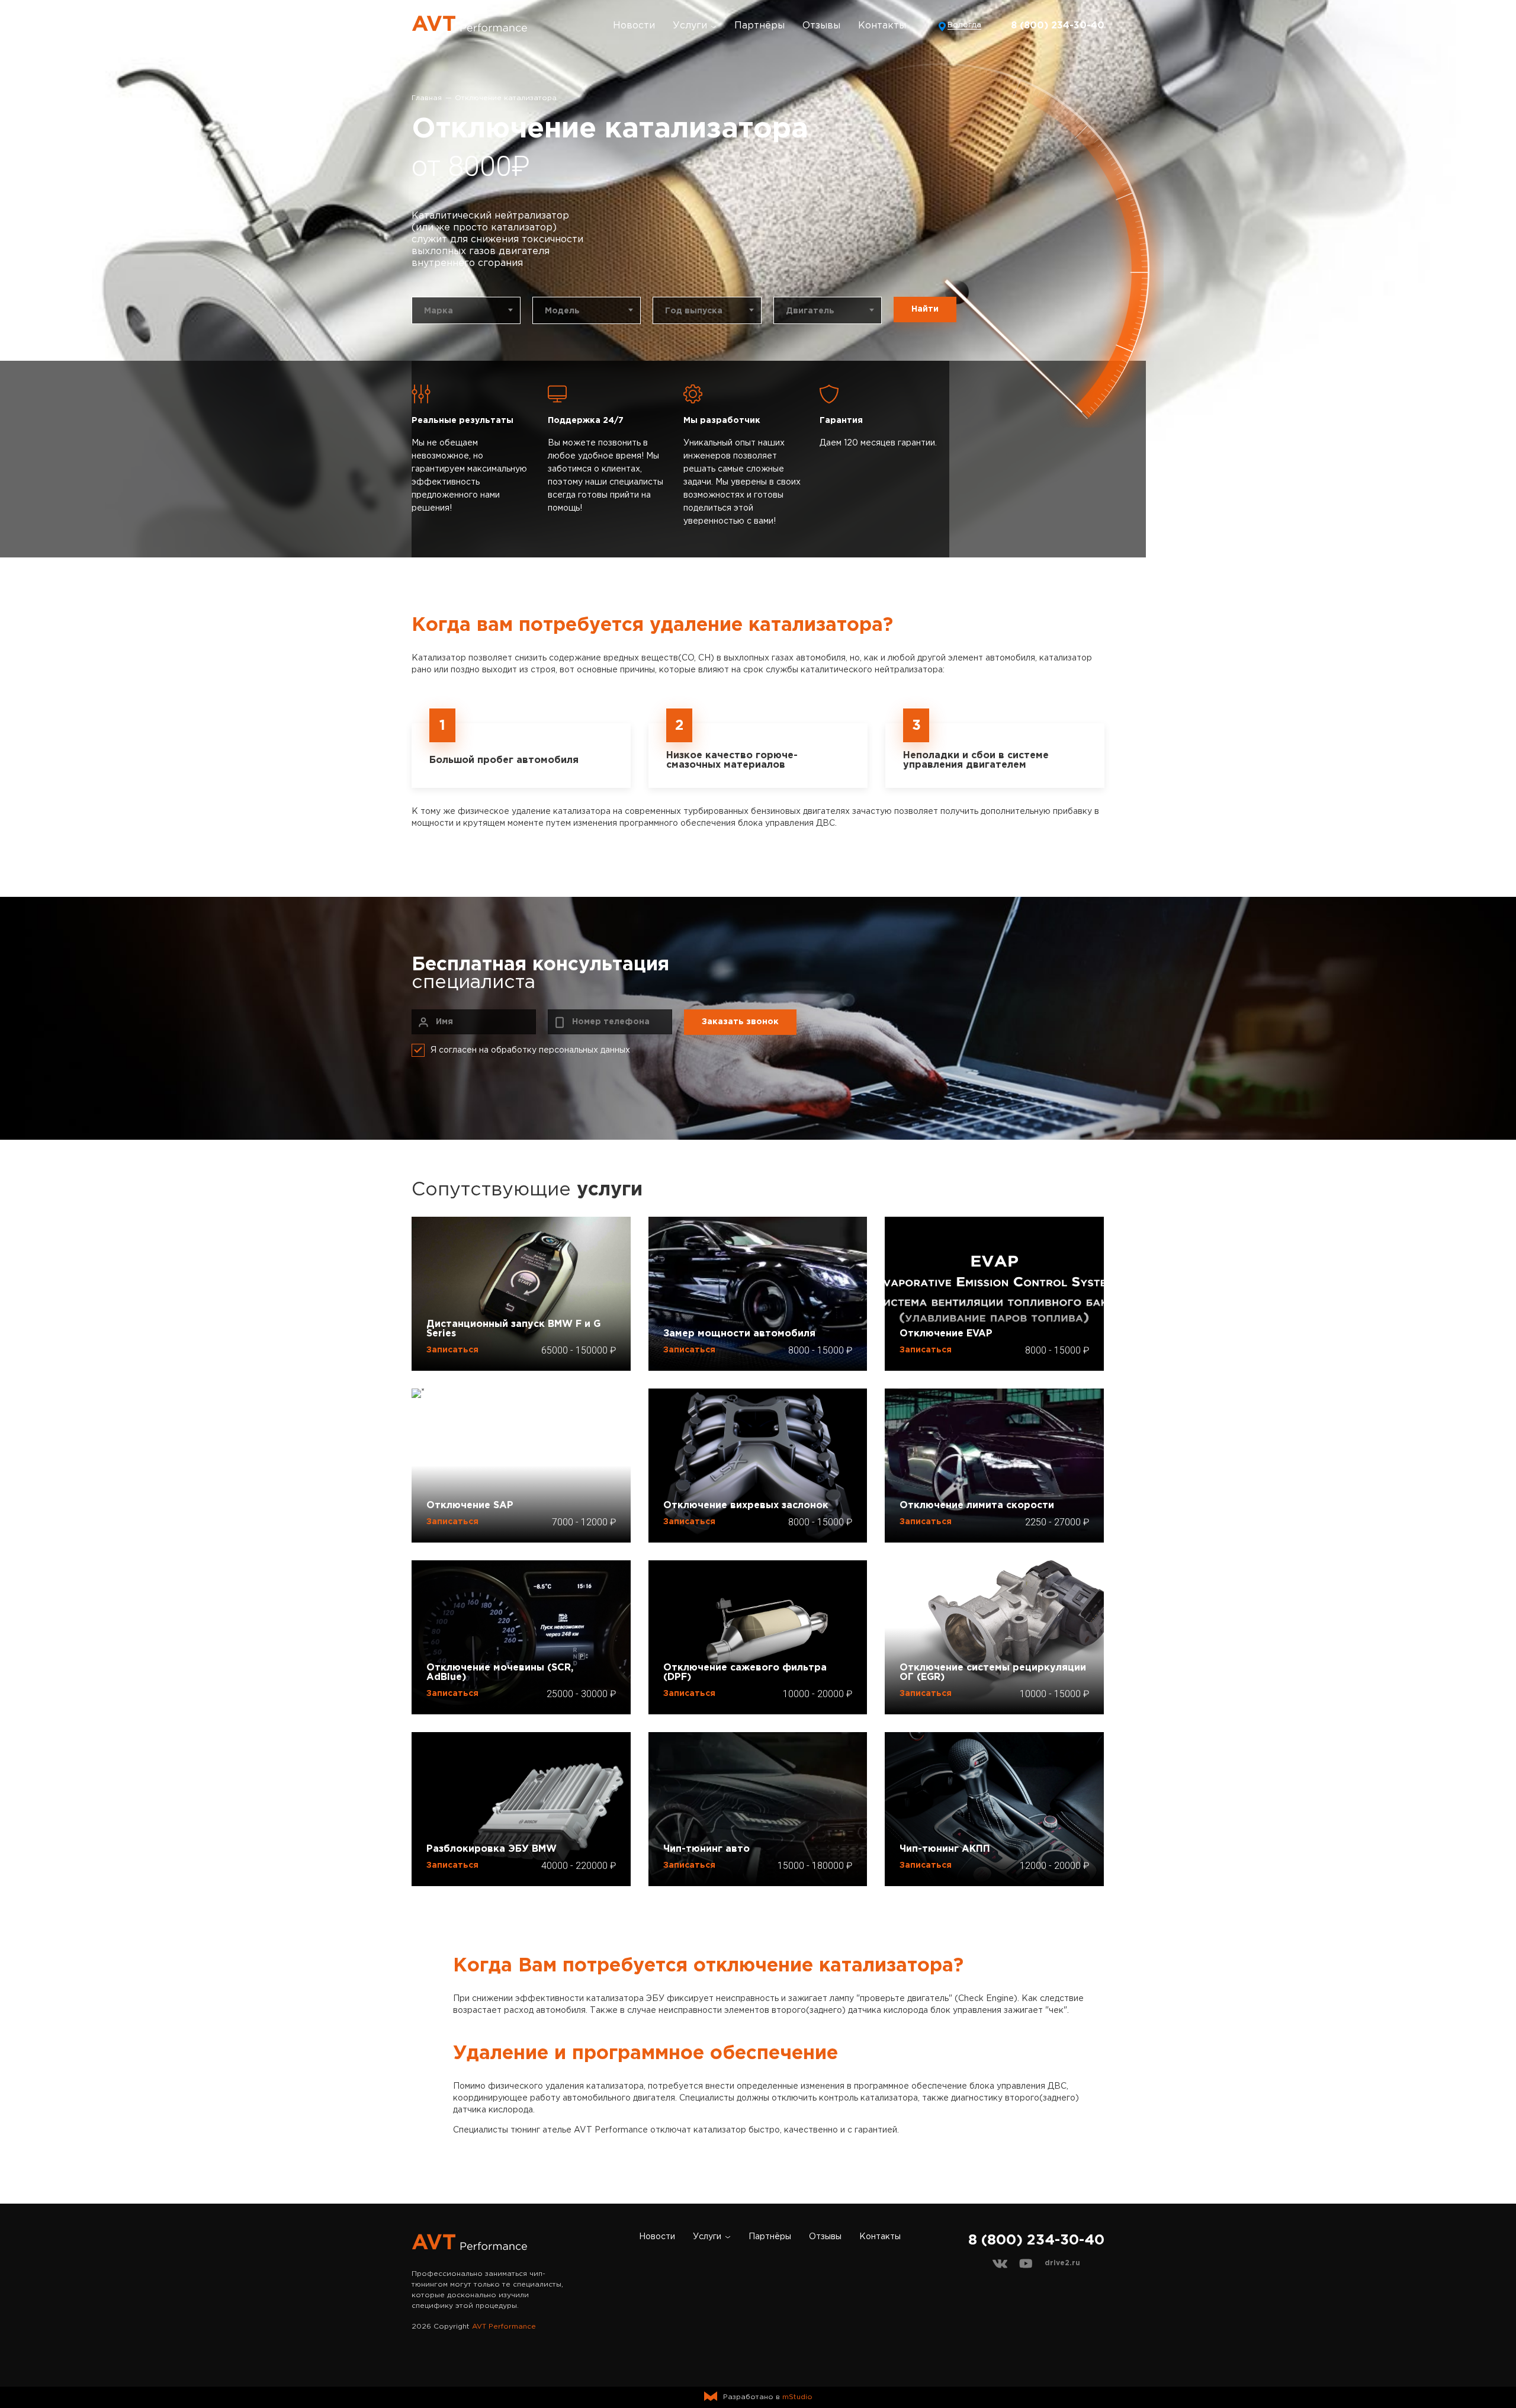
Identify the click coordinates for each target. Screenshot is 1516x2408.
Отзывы (821, 26)
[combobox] (466, 310)
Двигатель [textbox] (810, 311)
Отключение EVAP (946, 1334)
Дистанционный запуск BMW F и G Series (513, 1329)
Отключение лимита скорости (977, 1506)
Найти (925, 309)
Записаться (452, 1350)
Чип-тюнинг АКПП (945, 1849)
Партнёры (759, 26)
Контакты (882, 26)
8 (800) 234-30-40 (1058, 26)
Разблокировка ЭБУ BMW (492, 1849)
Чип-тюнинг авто (706, 1849)
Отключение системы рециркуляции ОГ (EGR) (993, 1673)
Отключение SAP (470, 1506)
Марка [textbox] (439, 311)
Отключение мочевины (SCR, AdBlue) (500, 1673)
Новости (634, 26)
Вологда (964, 25)
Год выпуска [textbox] (694, 311)
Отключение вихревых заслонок (746, 1506)
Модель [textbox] (562, 311)
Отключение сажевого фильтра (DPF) (745, 1673)
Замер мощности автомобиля (739, 1334)
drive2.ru (1062, 2263)
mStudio (797, 2397)
